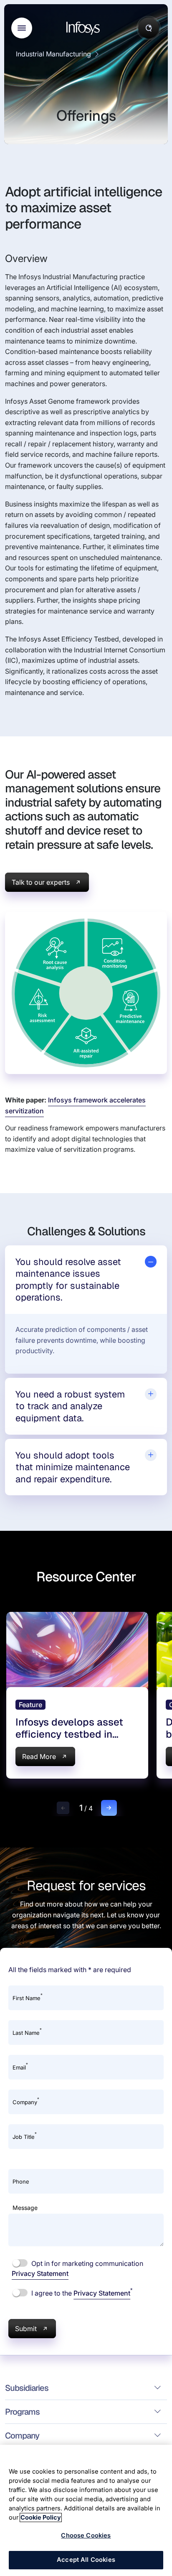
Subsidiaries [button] (27, 2388)
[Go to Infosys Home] (84, 28)
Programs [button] (22, 2412)
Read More (39, 1756)
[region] (86, 2510)
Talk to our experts (41, 882)
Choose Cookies (86, 2535)
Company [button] (22, 2436)
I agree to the (81, 2293)
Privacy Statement (40, 2273)
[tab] (86, 1280)
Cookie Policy (41, 2517)
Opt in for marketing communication (77, 2268)
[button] (63, 1808)
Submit (26, 2329)
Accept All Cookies (86, 2560)
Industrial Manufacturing (53, 54)
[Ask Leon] (149, 28)
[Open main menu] (22, 28)
